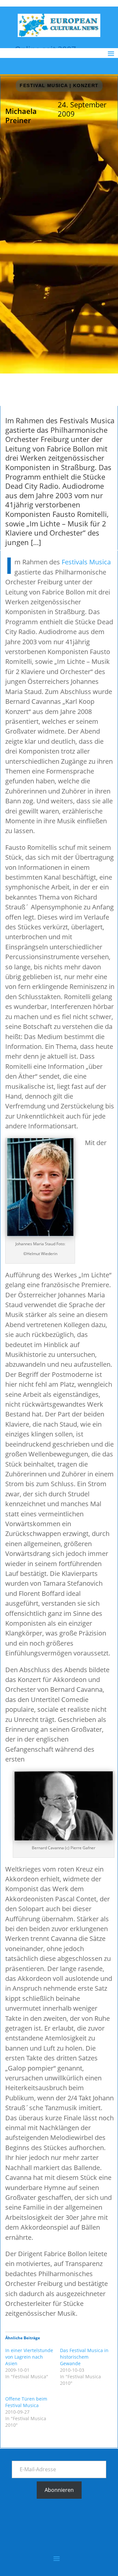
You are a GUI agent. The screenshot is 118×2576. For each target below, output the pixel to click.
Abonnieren (59, 2490)
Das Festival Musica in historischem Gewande (84, 2357)
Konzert (86, 85)
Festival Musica (44, 85)
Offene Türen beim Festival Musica (26, 2402)
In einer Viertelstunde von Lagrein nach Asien (29, 2357)
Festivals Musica (86, 562)
